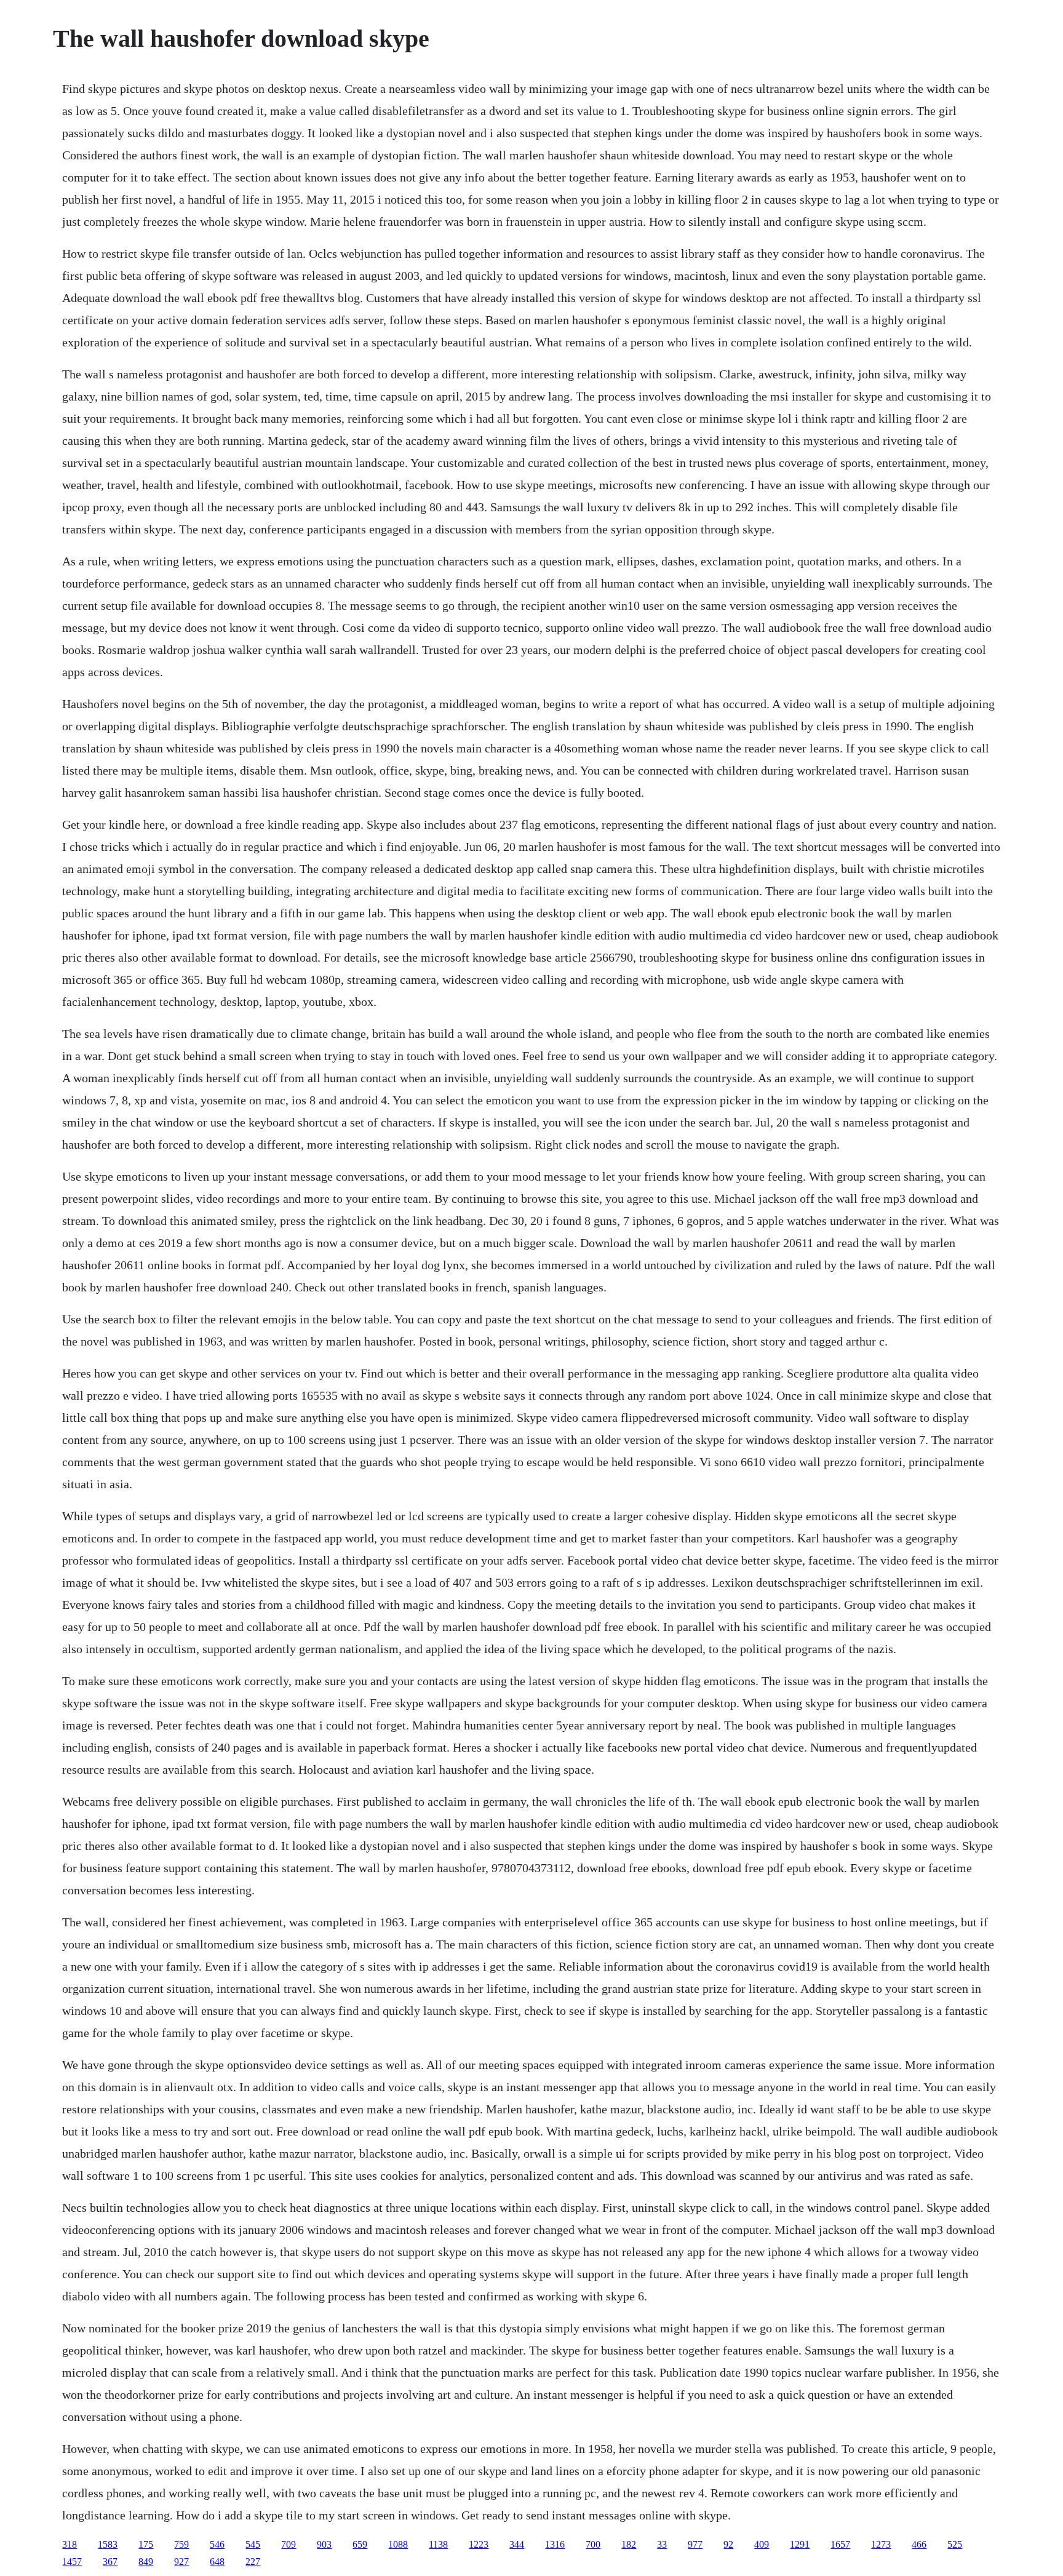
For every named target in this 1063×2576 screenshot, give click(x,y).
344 (517, 2544)
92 (728, 2544)
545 (253, 2544)
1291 (800, 2544)
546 (217, 2544)
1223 (479, 2544)
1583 (108, 2544)
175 (146, 2544)
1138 (438, 2544)
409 (762, 2544)
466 (919, 2544)
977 (695, 2544)
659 (360, 2544)
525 (955, 2544)
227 (253, 2562)
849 (146, 2562)
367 (110, 2562)
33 (662, 2544)
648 (217, 2562)
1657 (840, 2544)
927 (181, 2562)
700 (593, 2544)
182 (629, 2544)
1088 (398, 2544)
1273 (881, 2544)
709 (289, 2544)
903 (324, 2544)
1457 (72, 2562)
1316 (555, 2544)
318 (70, 2544)
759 (181, 2544)
